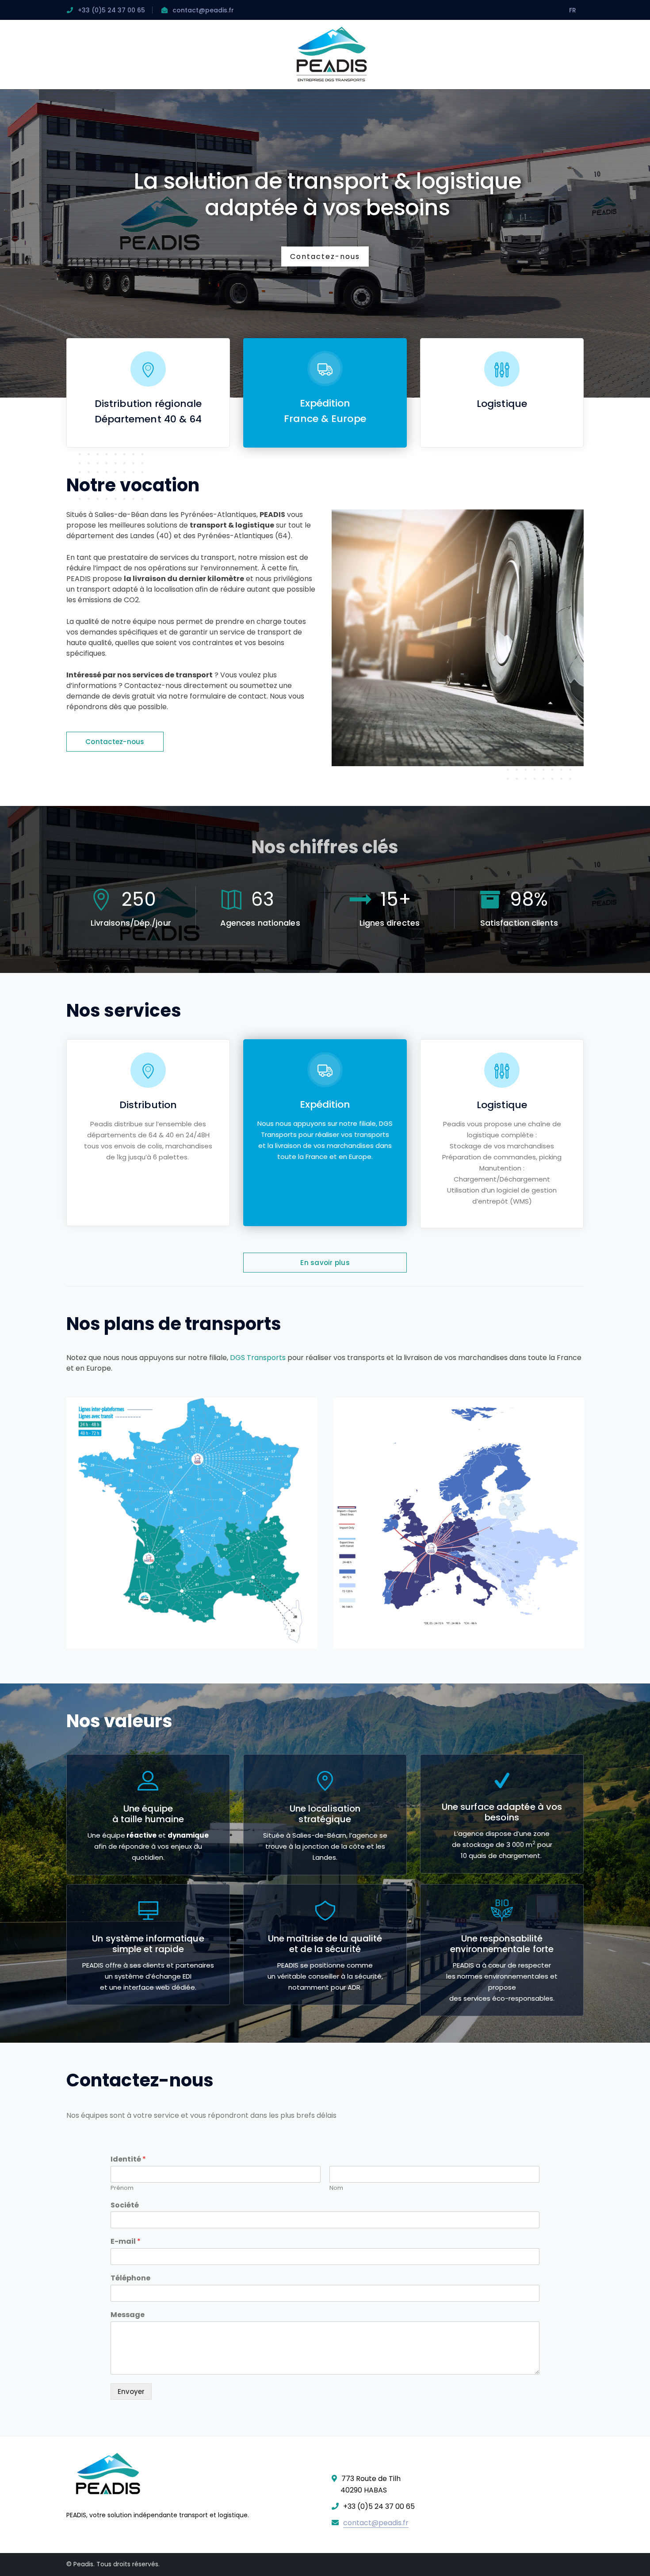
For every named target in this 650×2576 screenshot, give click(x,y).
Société (125, 2206)
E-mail (126, 2242)
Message (128, 2315)
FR (573, 10)
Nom (336, 2188)
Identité (128, 2160)
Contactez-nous (325, 256)
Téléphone (130, 2278)
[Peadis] (332, 54)
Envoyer (131, 2392)
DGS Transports (258, 1358)
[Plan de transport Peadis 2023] (192, 1523)
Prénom (122, 2188)
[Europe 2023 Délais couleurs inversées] (459, 1523)
